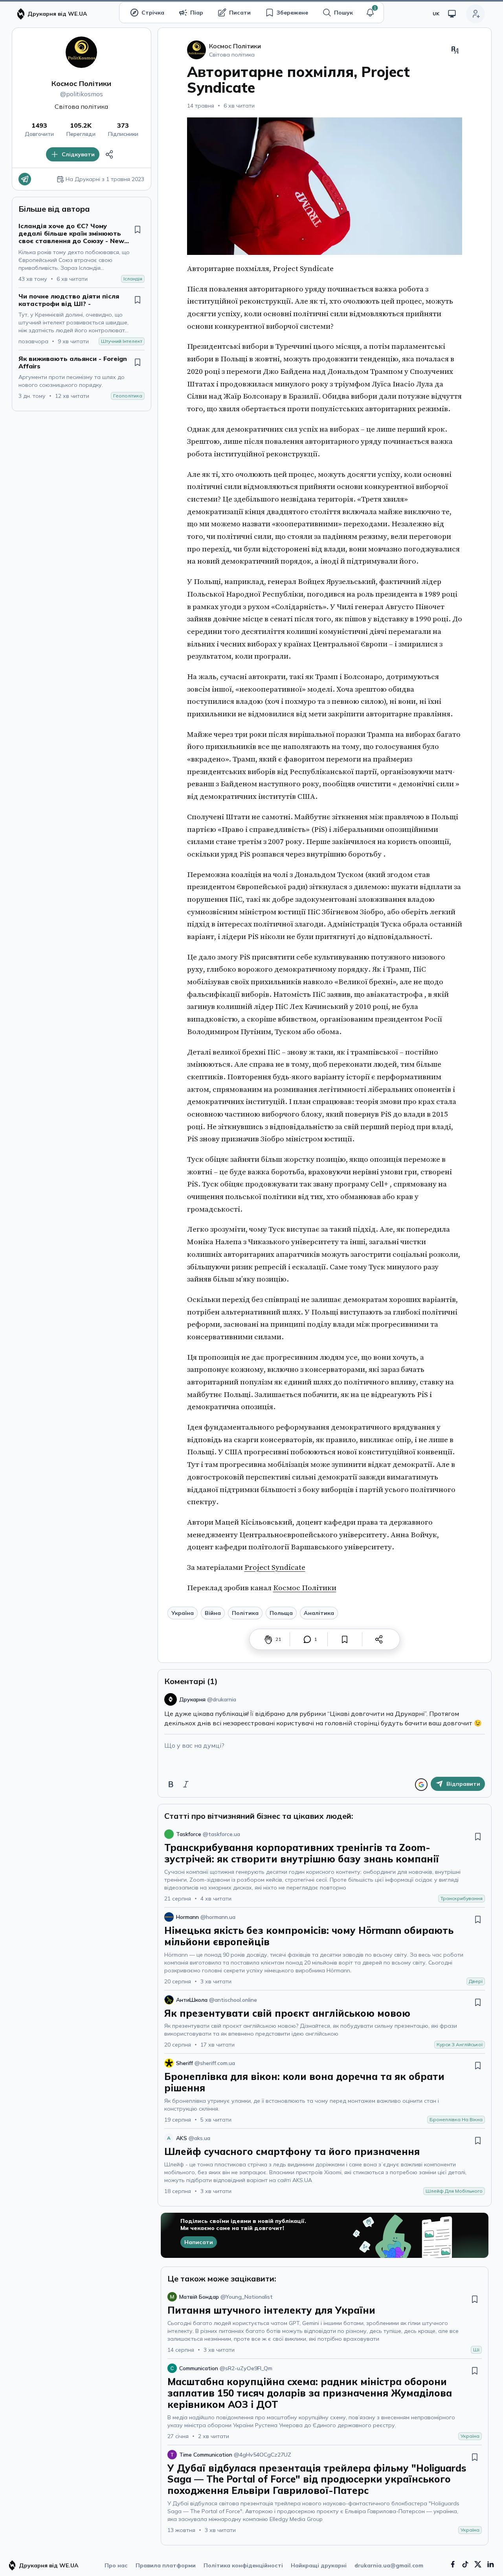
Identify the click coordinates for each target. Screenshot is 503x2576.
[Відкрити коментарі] (307, 1639)
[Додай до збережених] (138, 229)
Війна (213, 1613)
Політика (245, 1613)
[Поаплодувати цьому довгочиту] (268, 1639)
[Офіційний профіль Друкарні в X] (478, 2564)
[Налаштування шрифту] (455, 50)
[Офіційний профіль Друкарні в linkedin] (490, 2564)
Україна (183, 1613)
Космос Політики (81, 83)
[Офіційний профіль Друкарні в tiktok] (465, 2564)
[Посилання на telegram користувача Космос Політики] (25, 179)
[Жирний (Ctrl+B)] (171, 1784)
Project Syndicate (275, 1567)
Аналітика (319, 1613)
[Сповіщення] (370, 13)
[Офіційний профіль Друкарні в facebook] (453, 2564)
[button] (370, 13)
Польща (281, 1613)
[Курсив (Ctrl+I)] (186, 1784)
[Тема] (452, 14)
